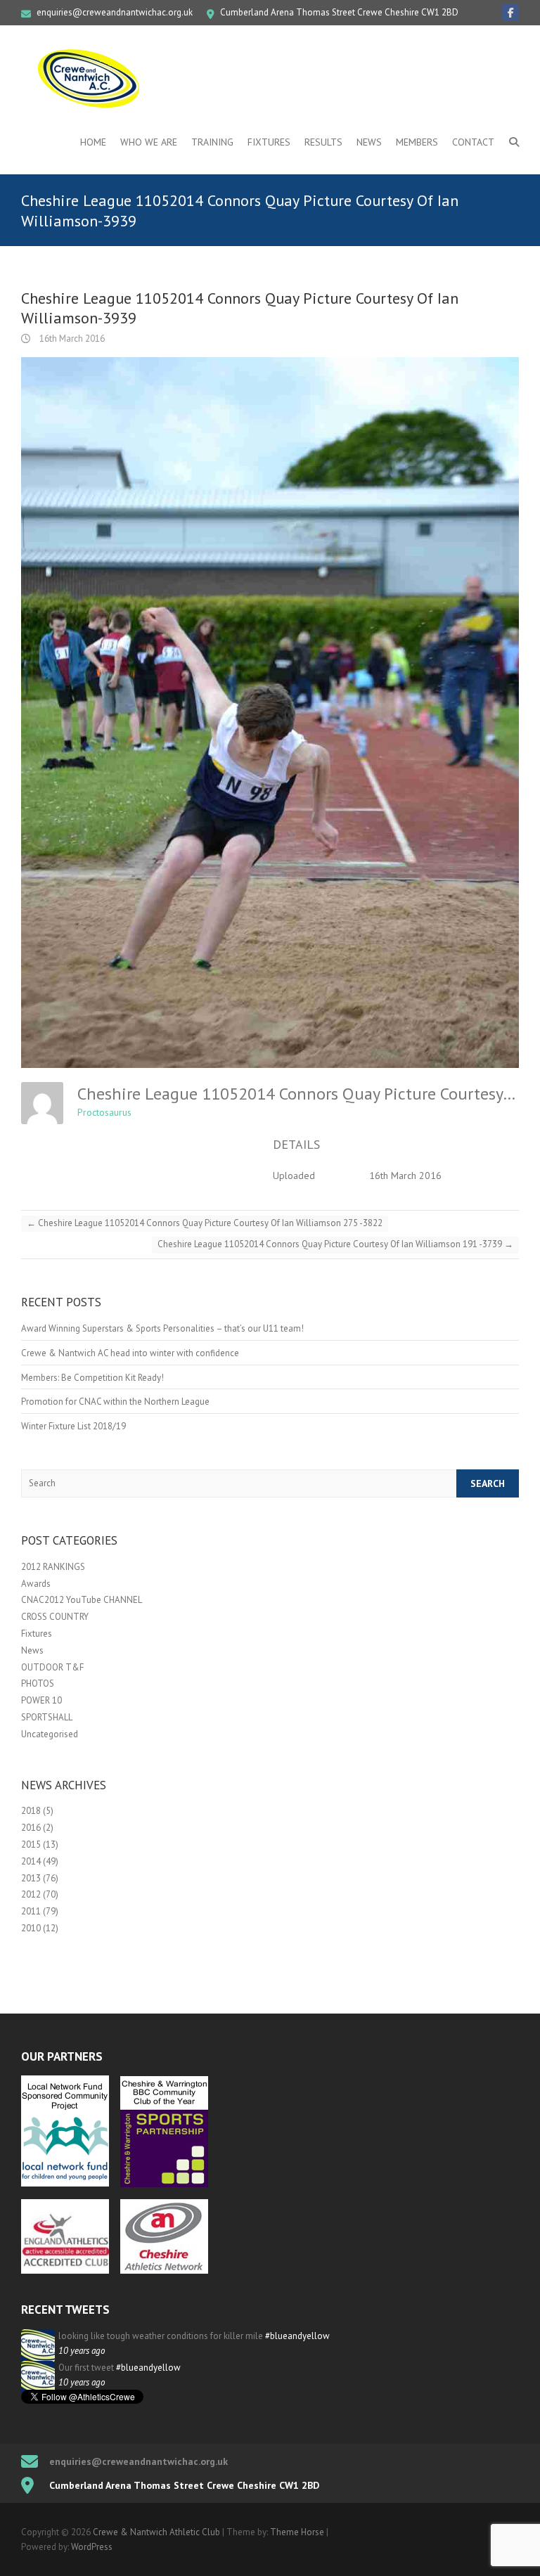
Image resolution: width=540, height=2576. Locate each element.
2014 (31, 1861)
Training (212, 142)
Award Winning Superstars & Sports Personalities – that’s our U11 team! (162, 1328)
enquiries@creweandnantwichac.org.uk (115, 12)
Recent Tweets (65, 2310)
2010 (31, 1928)
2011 (31, 1911)
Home (93, 142)
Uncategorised (50, 1734)
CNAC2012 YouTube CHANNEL (82, 1600)
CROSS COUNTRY (55, 1617)
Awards (36, 1584)
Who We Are (149, 142)
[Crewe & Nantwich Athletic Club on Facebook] (510, 13)
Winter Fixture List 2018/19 (73, 1426)
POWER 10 (41, 1700)
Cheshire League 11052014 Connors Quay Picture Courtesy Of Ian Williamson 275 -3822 (205, 1223)
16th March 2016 (71, 339)
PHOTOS (38, 1683)
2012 (31, 1894)
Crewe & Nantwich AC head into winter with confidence (130, 1353)
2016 (31, 1828)
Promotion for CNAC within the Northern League (115, 1402)
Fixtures (269, 142)
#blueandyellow (297, 2336)
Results (323, 142)
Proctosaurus (104, 1112)
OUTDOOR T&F (52, 1667)
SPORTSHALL (47, 1717)
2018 (31, 1811)
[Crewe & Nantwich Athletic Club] (91, 78)
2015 (31, 1844)
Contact (473, 142)
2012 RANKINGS (53, 1567)
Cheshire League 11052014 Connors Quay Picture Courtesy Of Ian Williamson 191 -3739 (335, 1244)
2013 (31, 1878)
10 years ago (82, 2351)
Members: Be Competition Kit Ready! (92, 1378)
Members (417, 142)
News (369, 142)
